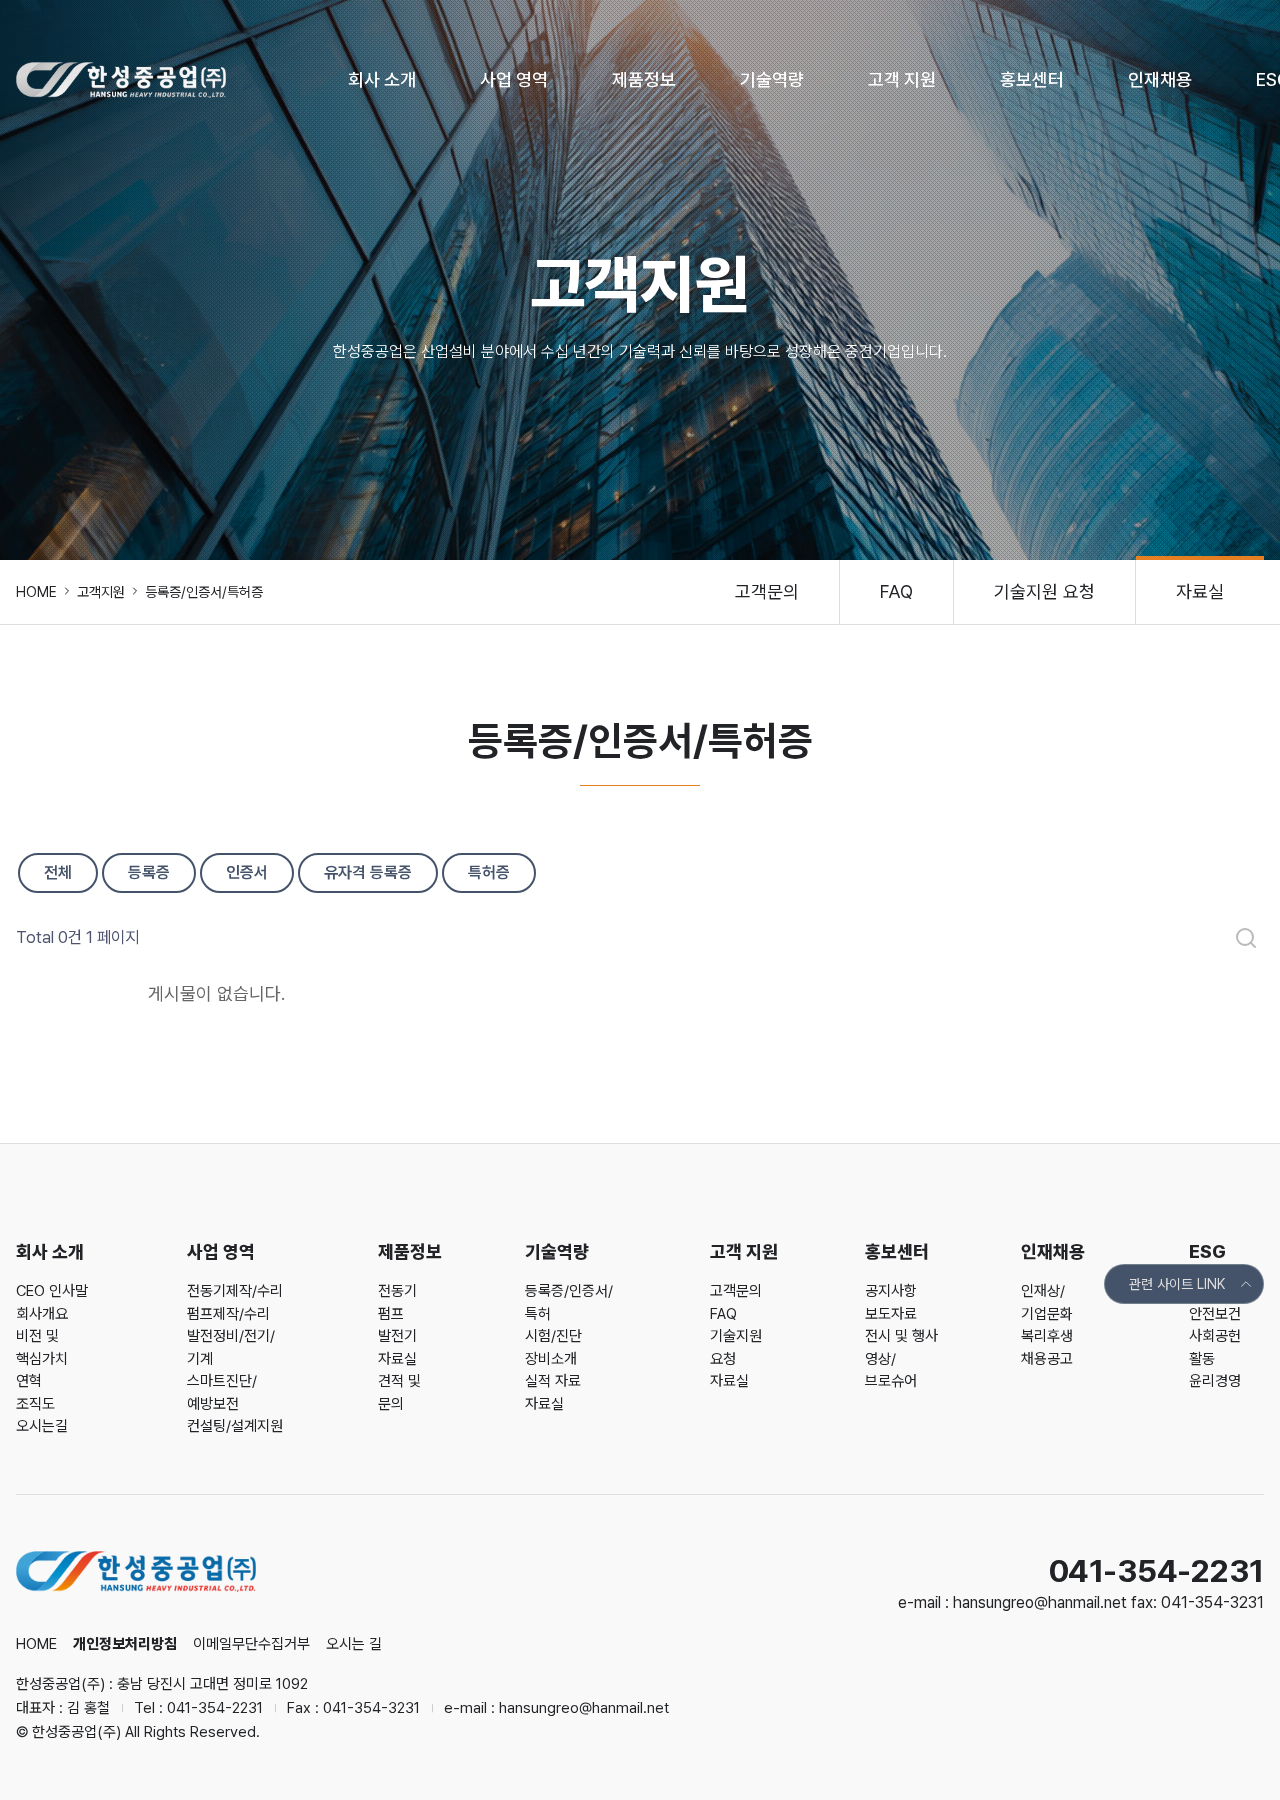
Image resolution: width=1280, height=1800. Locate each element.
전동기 (397, 1291)
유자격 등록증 (368, 872)
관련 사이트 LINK (1177, 1284)
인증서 (247, 872)
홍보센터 (1032, 79)
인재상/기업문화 (1047, 1302)
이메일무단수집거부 (251, 1644)
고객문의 (767, 591)
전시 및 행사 (901, 1336)
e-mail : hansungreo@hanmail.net (1014, 1602)
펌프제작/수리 (228, 1314)
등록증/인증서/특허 (569, 1302)
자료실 (1200, 591)
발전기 (397, 1336)
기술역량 (772, 79)
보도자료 (891, 1314)
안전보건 (1215, 1314)
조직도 (35, 1404)
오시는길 (42, 1426)
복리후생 (1047, 1336)
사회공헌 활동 (1215, 1347)
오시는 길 (354, 1644)
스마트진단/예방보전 (222, 1392)
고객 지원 (902, 79)
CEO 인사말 (52, 1291)
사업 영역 (514, 79)
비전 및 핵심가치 (42, 1347)
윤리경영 (1215, 1381)
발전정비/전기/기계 (231, 1347)
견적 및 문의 (399, 1392)
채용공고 (1047, 1359)
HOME (36, 592)
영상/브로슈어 (891, 1370)
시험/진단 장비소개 (553, 1347)
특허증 (489, 872)
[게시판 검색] (1246, 937)
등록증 (149, 872)
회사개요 (42, 1314)
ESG (1207, 1251)
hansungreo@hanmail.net (584, 1708)
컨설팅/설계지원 (235, 1426)
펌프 (391, 1314)
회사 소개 (382, 79)
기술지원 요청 (1044, 591)
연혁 (29, 1381)
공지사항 (891, 1291)
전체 (58, 872)
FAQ (896, 591)
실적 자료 (553, 1381)
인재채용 (1160, 79)
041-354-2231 (215, 1708)
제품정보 (644, 79)
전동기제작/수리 (235, 1291)
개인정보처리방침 (125, 1644)
